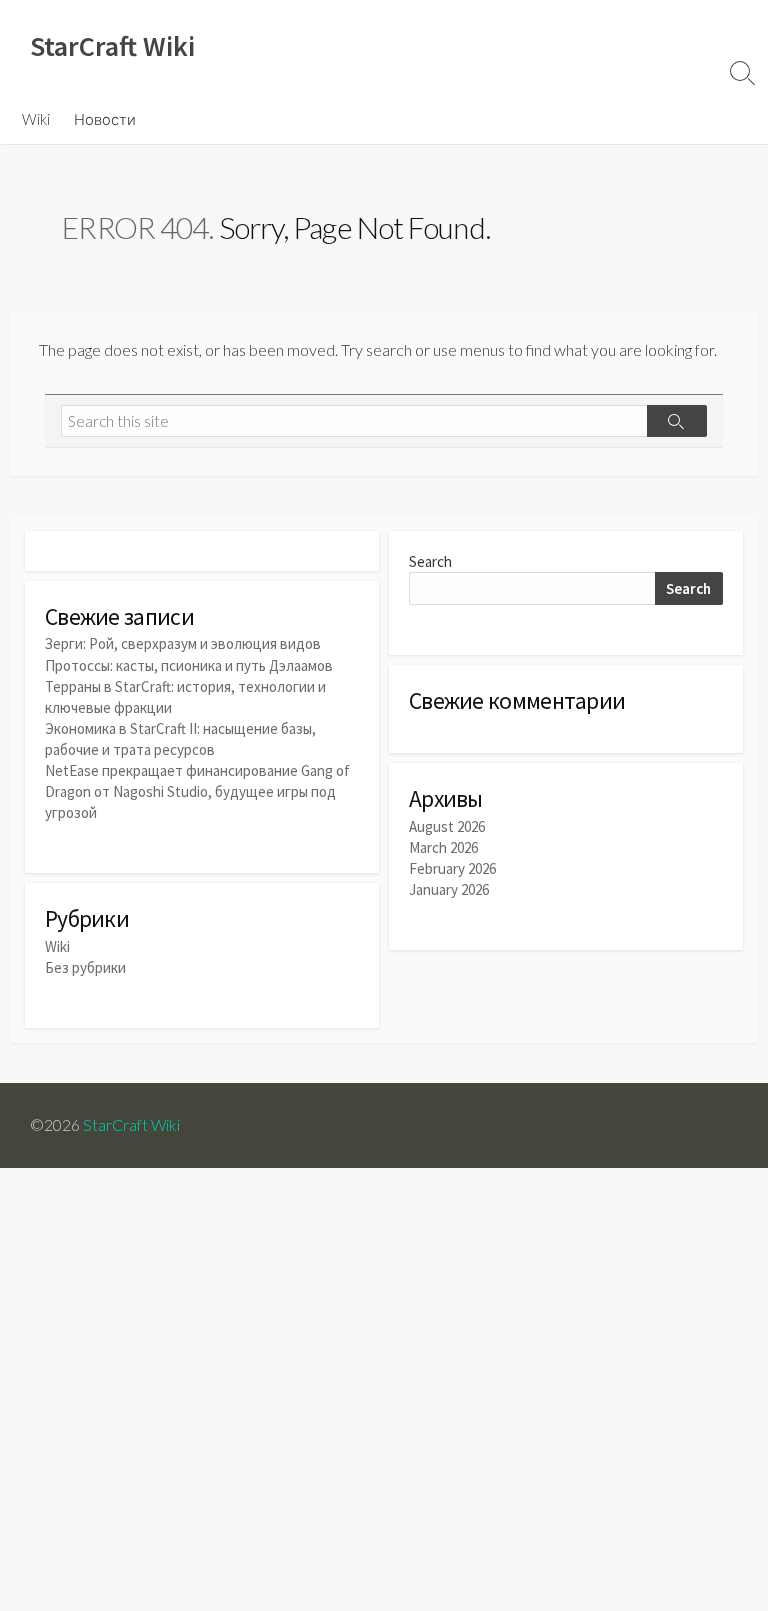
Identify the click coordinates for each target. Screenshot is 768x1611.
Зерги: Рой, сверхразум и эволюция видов (183, 643)
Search (430, 561)
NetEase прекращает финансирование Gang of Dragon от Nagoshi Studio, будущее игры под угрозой (197, 791)
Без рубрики (85, 967)
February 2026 (452, 868)
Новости (105, 119)
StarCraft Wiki (131, 1125)
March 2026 (443, 847)
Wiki (36, 119)
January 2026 (449, 889)
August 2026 (447, 826)
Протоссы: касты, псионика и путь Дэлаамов (189, 665)
